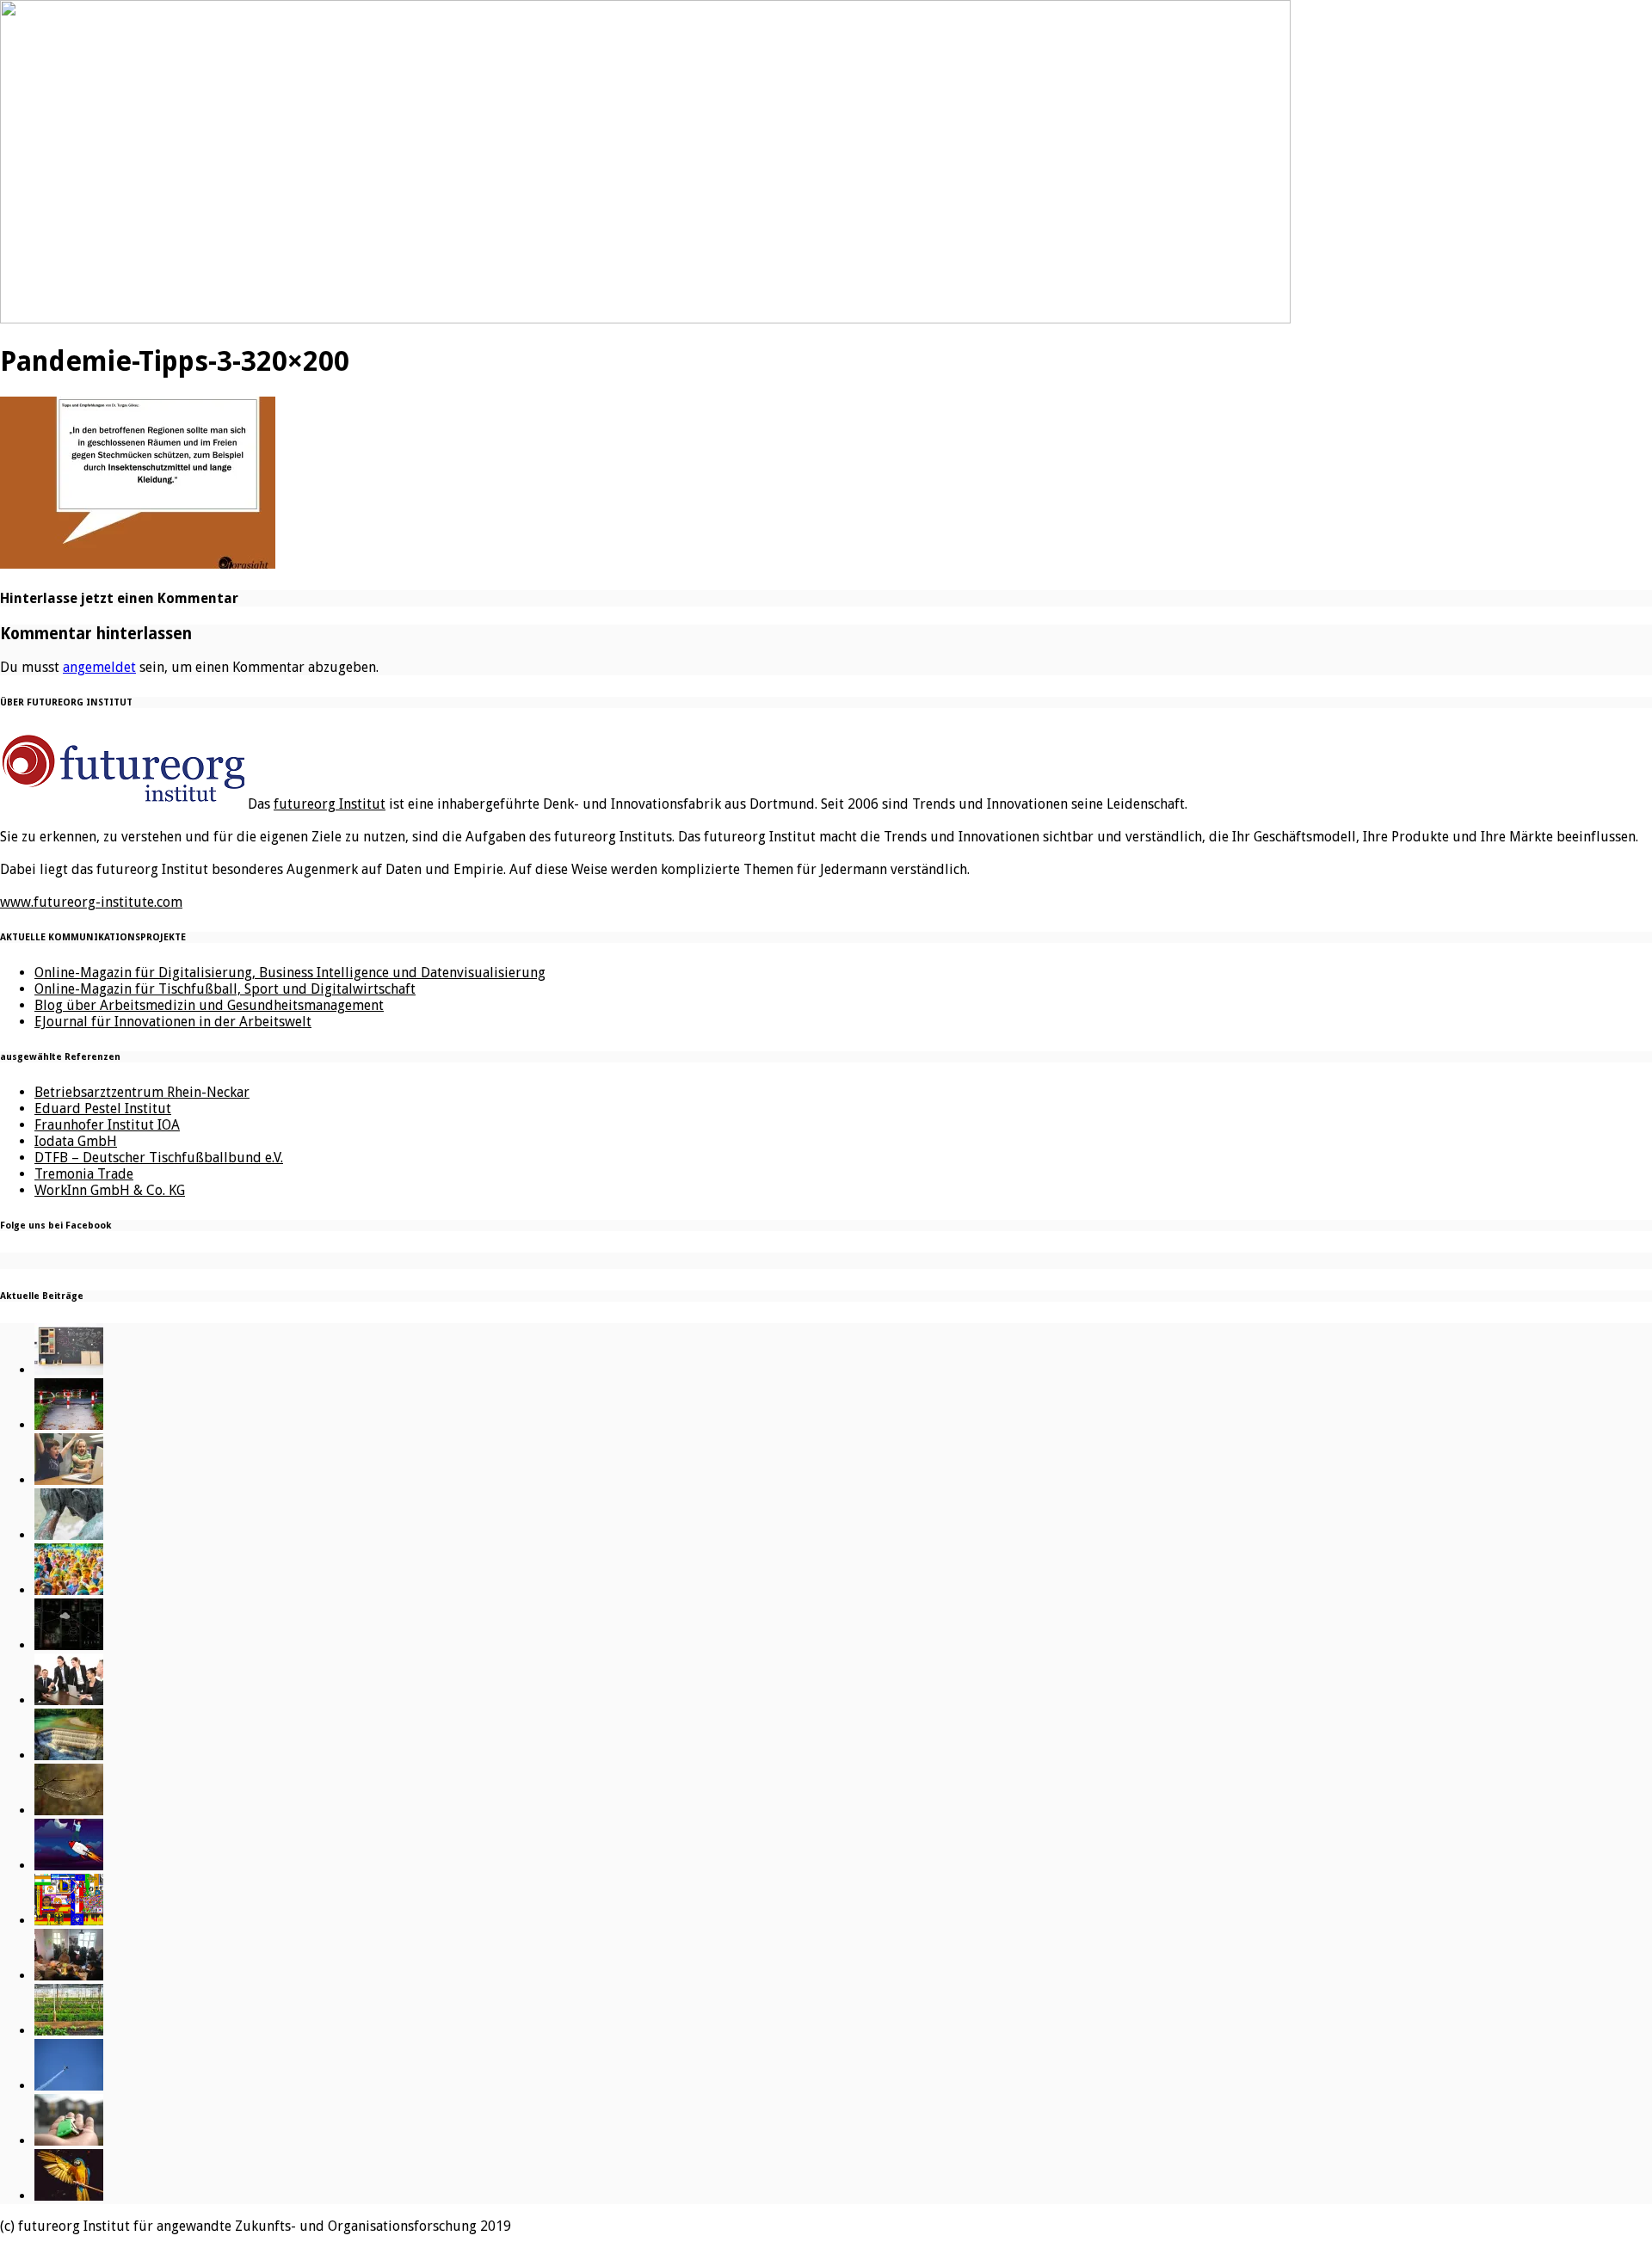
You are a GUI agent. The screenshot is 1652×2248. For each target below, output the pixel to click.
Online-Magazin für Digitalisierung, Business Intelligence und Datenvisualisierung (290, 973)
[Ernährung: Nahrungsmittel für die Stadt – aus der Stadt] (69, 2031)
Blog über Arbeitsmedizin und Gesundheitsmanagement (209, 1005)
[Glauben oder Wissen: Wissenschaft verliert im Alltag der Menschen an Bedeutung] (69, 1535)
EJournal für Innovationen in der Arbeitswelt (173, 1022)
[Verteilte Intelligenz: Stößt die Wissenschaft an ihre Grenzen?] (69, 1645)
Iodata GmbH (76, 1141)
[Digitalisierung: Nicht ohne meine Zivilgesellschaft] (69, 1590)
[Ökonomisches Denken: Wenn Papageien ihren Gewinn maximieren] (69, 2196)
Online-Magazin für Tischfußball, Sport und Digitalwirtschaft (225, 989)
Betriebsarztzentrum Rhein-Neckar (142, 1092)
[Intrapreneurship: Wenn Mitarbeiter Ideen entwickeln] (69, 1866)
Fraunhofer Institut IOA (107, 1125)
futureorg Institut (330, 804)
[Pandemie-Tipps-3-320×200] (138, 563)
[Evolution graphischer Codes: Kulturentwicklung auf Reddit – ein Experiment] (69, 1921)
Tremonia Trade (84, 1174)
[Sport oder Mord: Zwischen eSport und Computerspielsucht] (69, 1480)
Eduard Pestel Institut (103, 1109)
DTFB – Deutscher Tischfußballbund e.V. (159, 1158)
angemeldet (99, 667)
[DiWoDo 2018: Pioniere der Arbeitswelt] (69, 1976)
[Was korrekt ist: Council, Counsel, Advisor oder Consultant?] (69, 1700)
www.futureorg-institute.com (91, 902)
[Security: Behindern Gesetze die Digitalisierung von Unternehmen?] (69, 1425)
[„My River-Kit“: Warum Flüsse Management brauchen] (69, 1755)
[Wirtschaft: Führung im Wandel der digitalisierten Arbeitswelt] (69, 2086)
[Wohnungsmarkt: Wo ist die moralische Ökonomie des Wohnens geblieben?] (69, 2141)
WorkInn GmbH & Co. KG (110, 1190)
